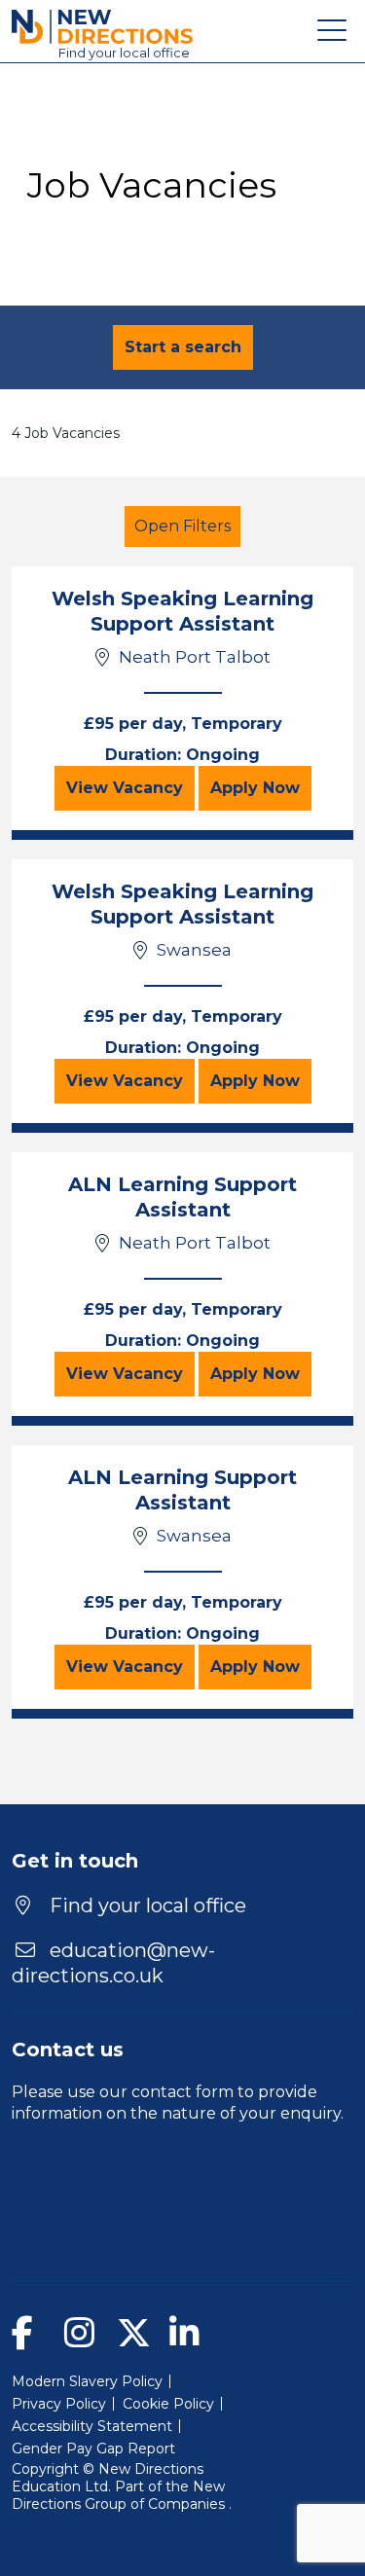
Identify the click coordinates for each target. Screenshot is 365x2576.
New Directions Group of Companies (120, 2495)
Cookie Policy (168, 2404)
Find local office (124, 53)
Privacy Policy (59, 2404)
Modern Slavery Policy (87, 2381)
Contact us (68, 2050)
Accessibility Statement (92, 2426)
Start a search (183, 347)
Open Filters (182, 526)
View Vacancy (130, 787)
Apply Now (261, 787)
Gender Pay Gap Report (93, 2449)
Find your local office (146, 1905)
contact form (182, 2092)
